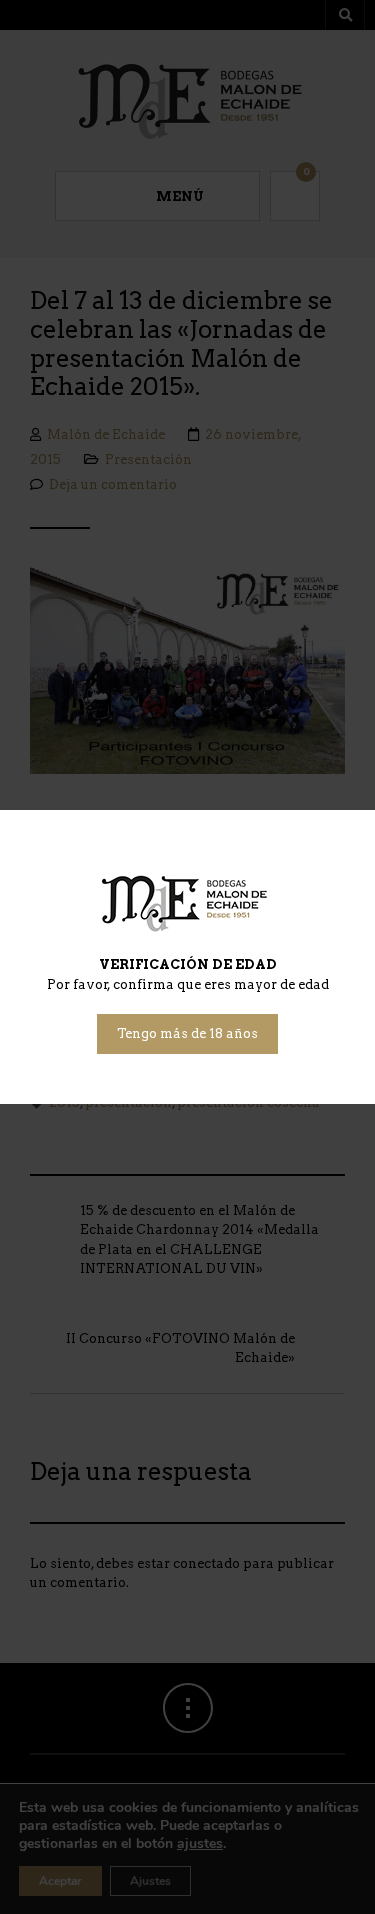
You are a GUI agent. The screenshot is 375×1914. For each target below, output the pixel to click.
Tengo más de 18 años (187, 1033)
